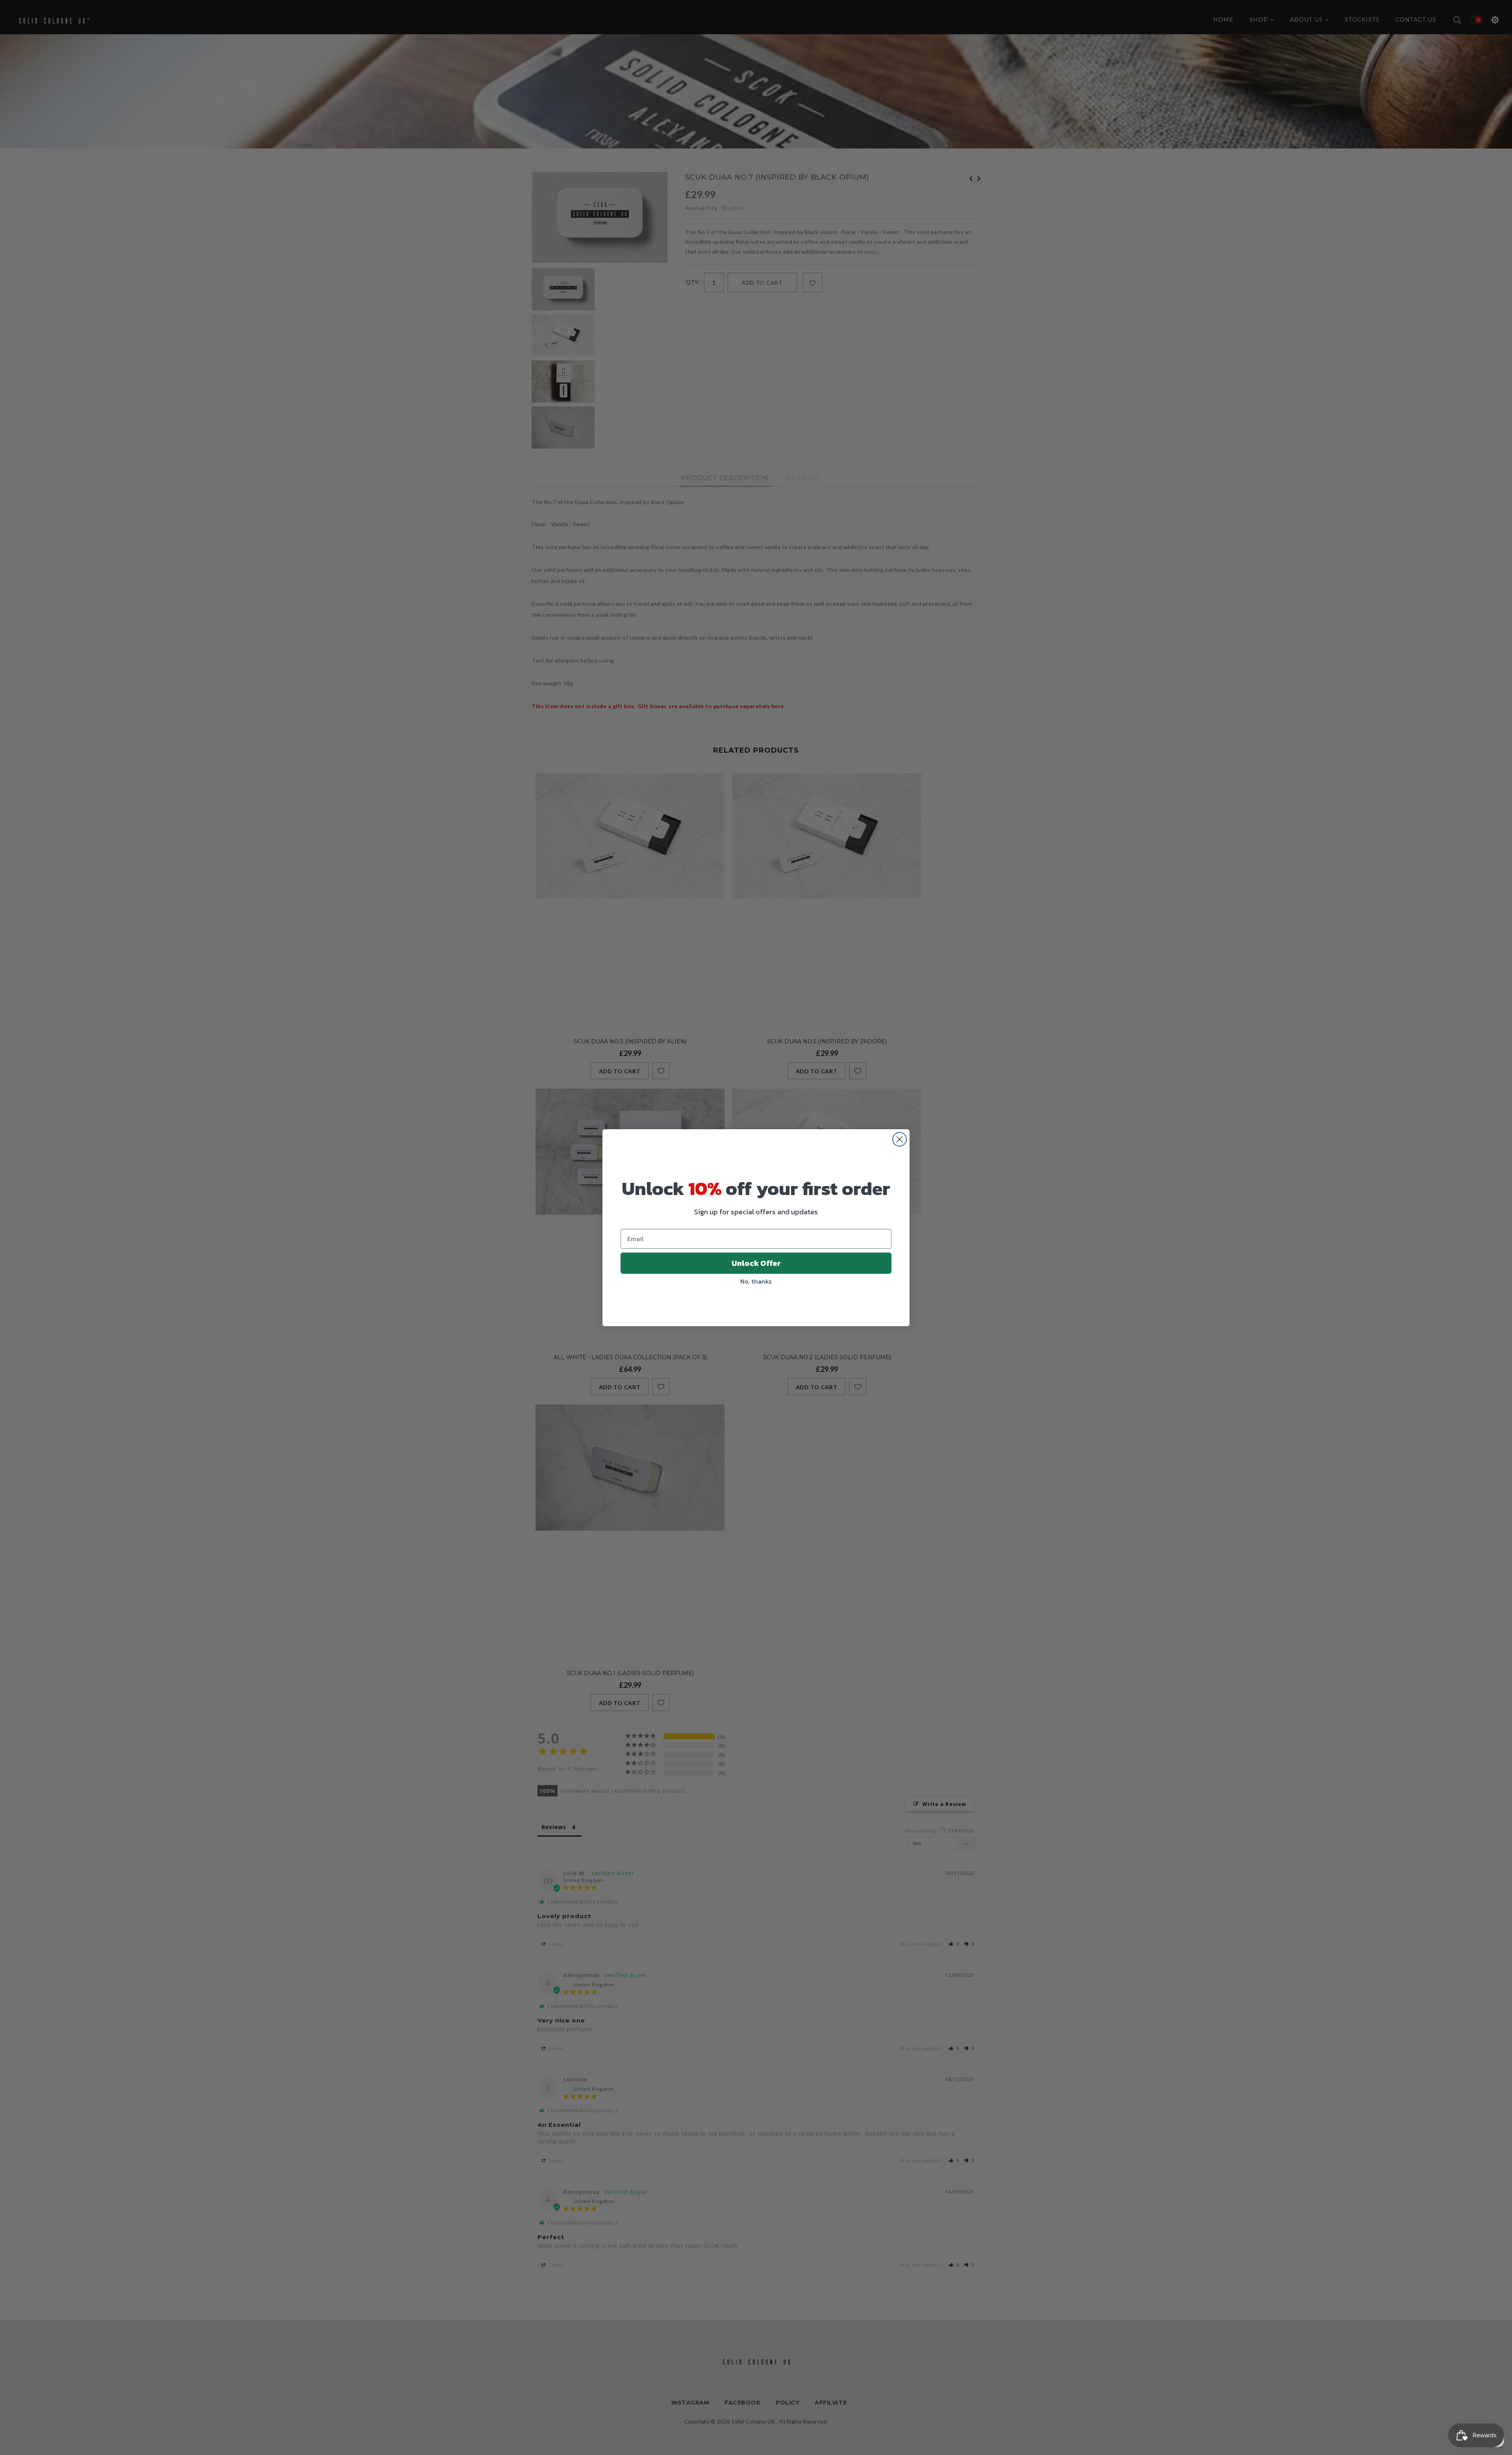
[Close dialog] (900, 1139)
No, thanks (756, 1281)
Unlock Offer (756, 1263)
